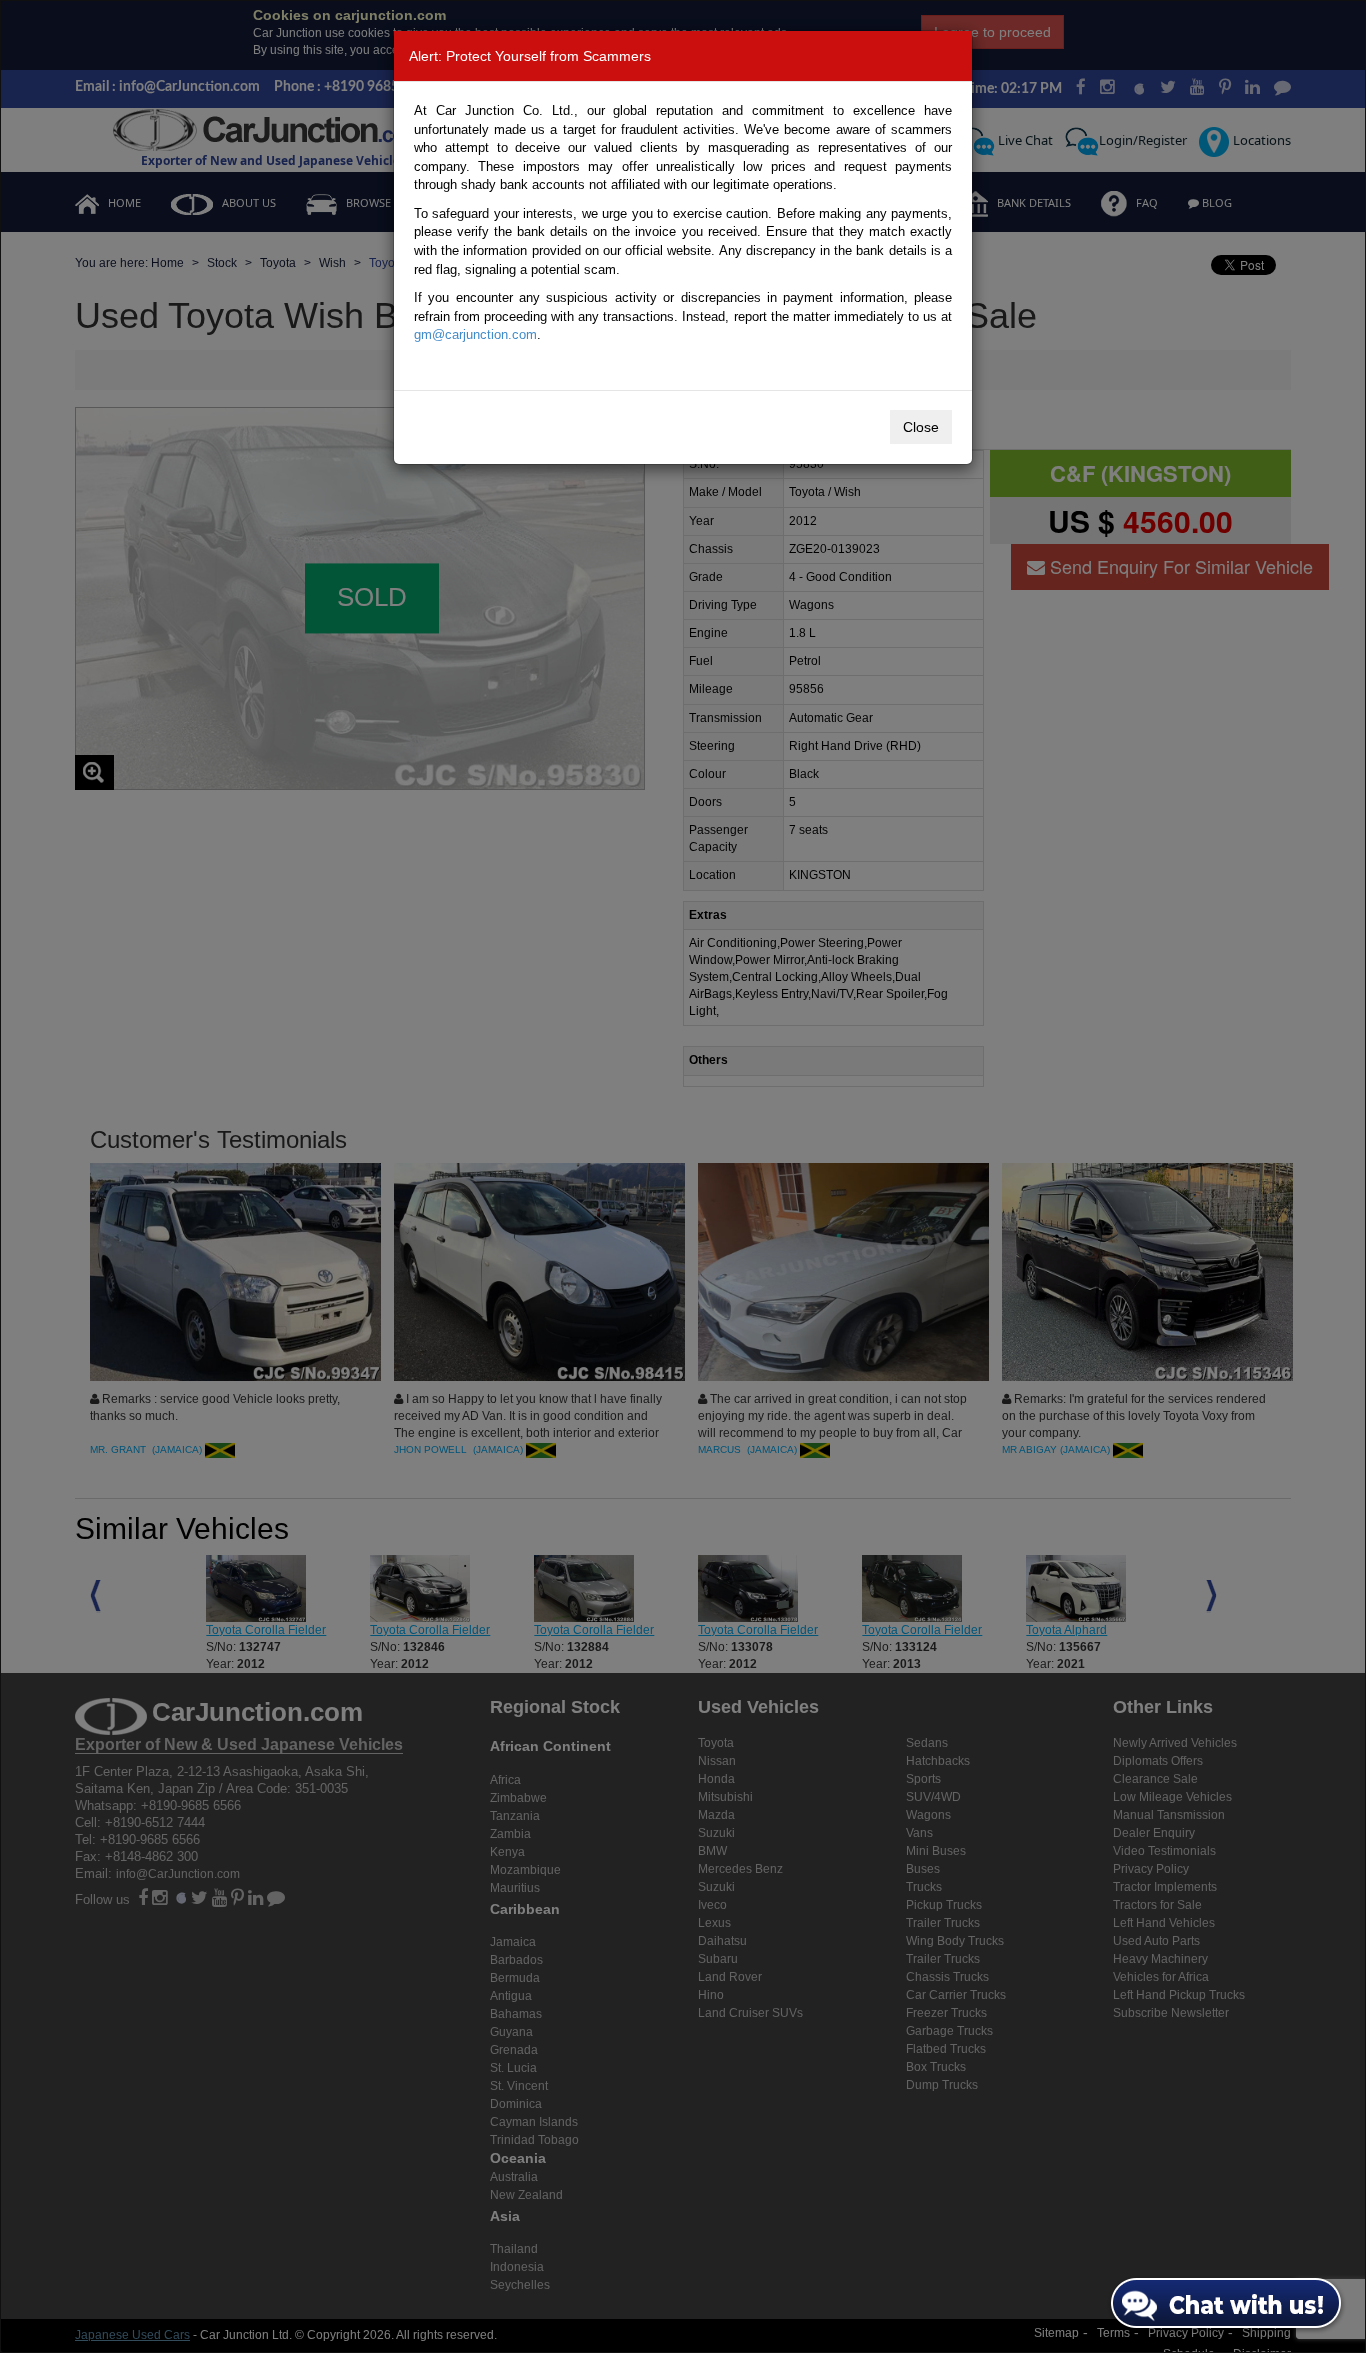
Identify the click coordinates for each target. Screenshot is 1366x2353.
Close (921, 427)
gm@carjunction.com (475, 334)
